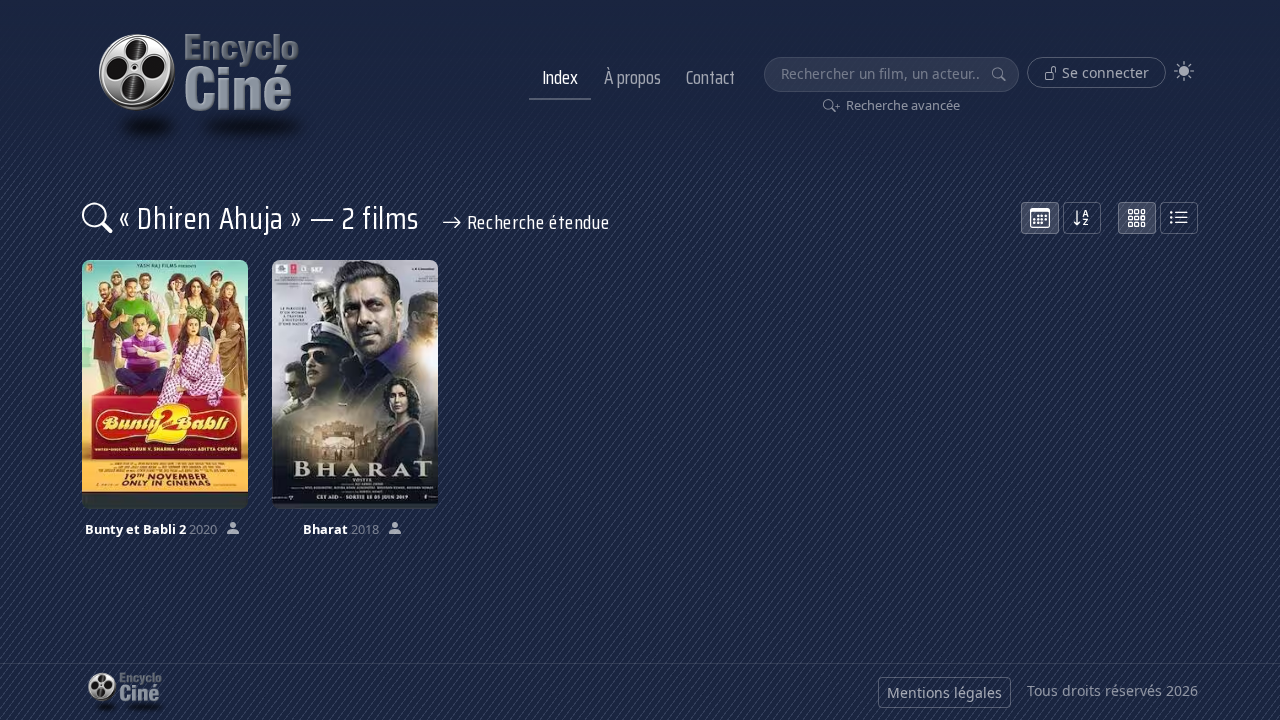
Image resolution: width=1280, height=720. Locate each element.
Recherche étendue (535, 222)
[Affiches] (1137, 218)
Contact (710, 77)
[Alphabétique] (1082, 218)
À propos (632, 77)
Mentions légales (944, 692)
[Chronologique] (1040, 218)
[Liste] (1179, 218)
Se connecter (1103, 72)
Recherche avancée (901, 105)
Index (560, 77)
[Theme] (1184, 71)
